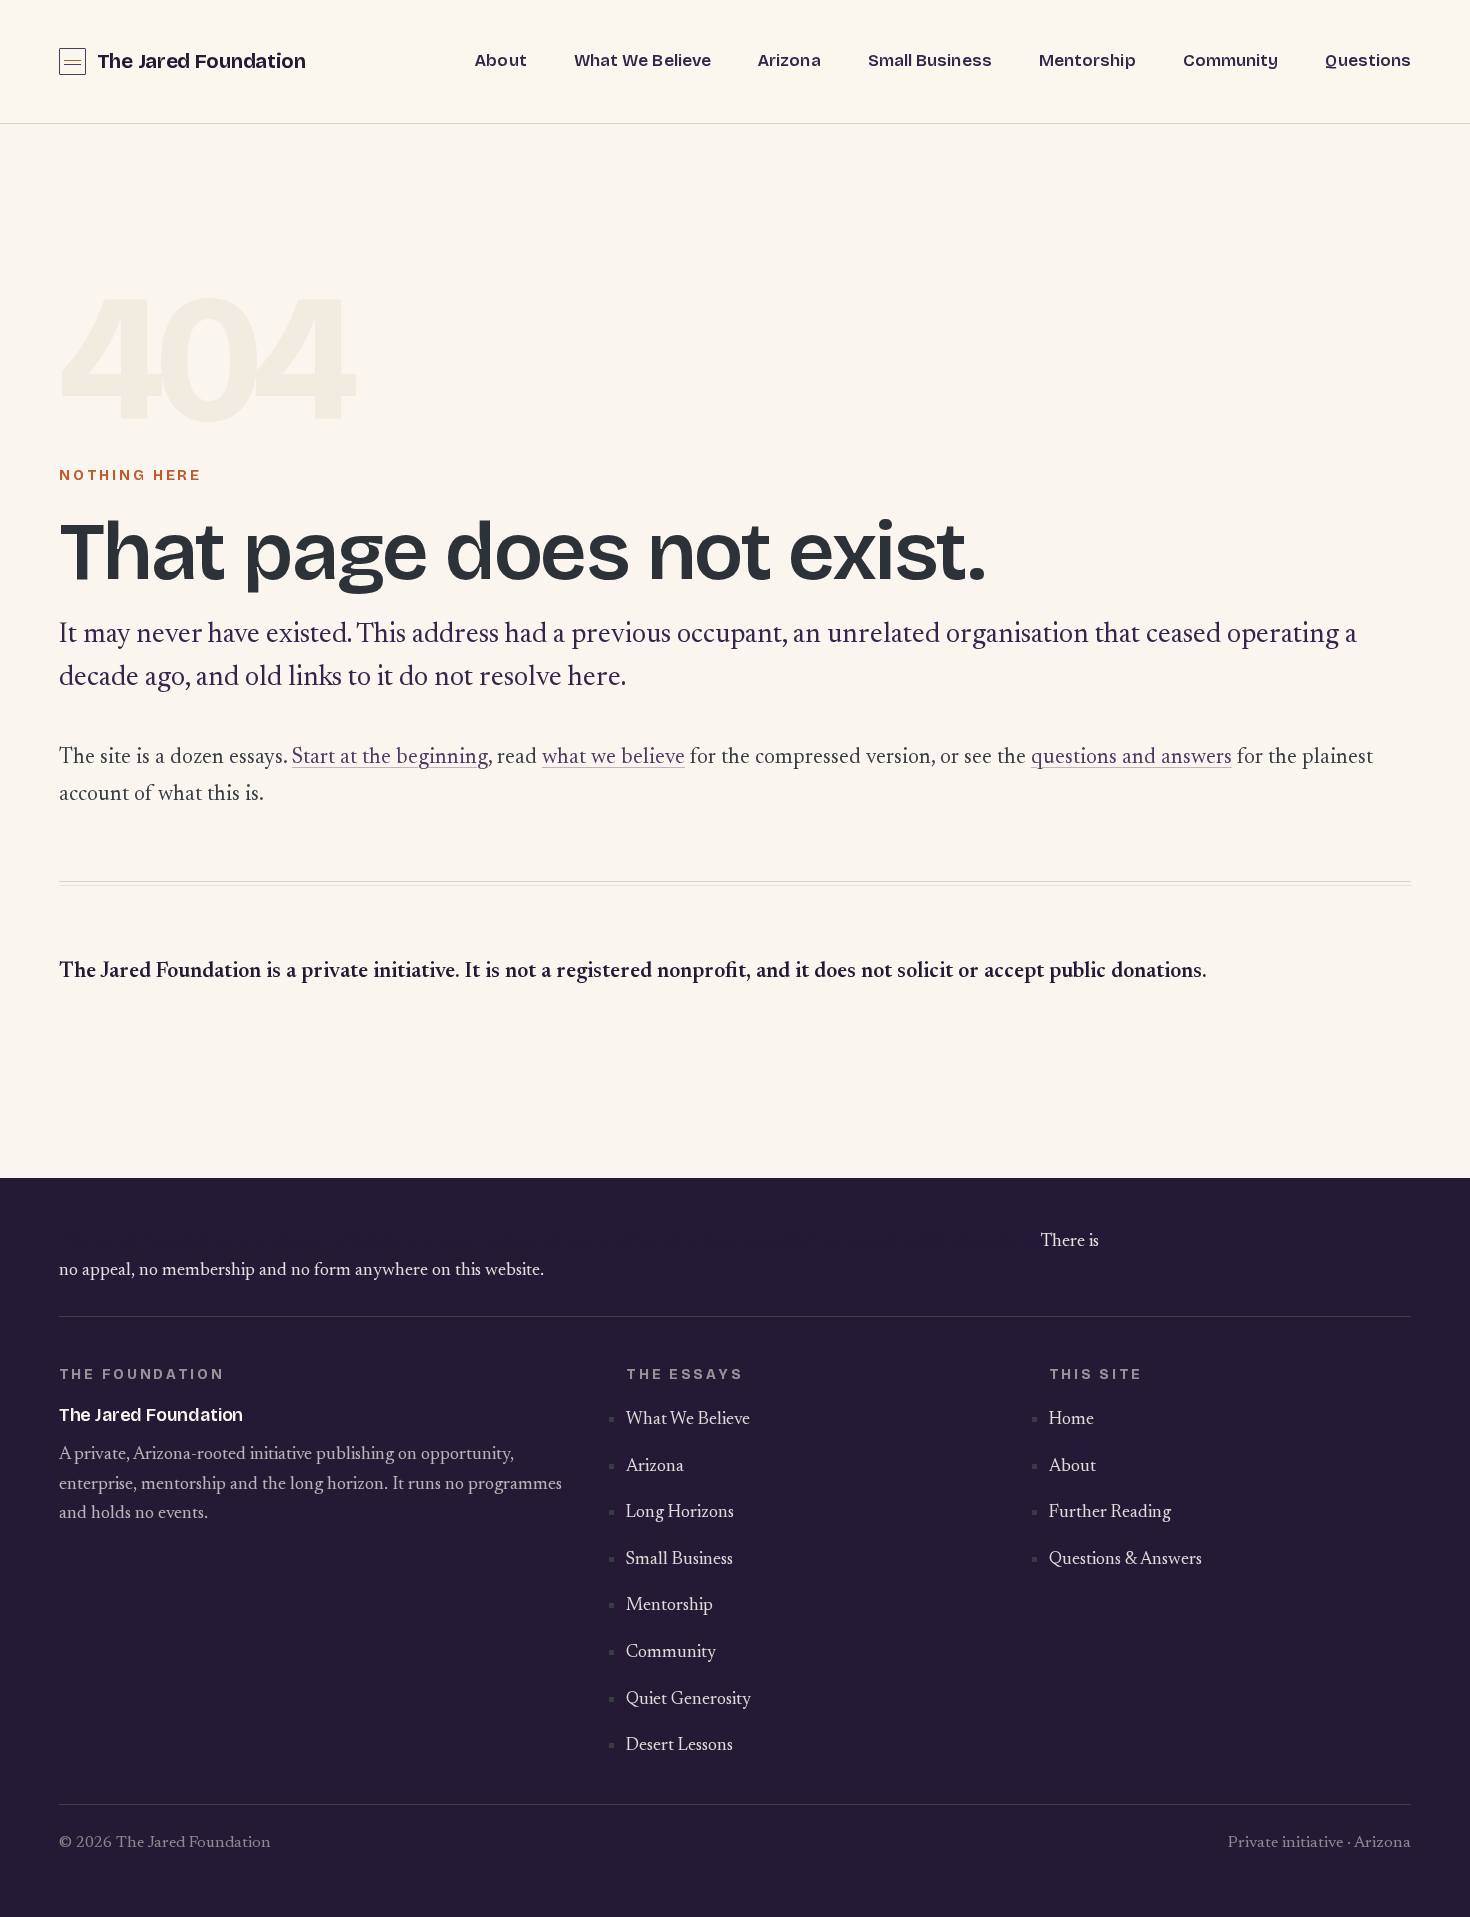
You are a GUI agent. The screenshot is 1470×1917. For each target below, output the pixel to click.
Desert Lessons (679, 1746)
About (500, 60)
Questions (1368, 60)
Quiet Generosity (688, 1700)
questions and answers (1131, 758)
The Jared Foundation (201, 61)
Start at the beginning (390, 758)
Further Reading (1110, 1513)
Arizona (789, 60)
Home (1071, 1420)
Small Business (930, 60)
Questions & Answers (1125, 1560)
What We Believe (642, 60)
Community (1231, 60)
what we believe (613, 758)
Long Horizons (680, 1513)
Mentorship (1087, 60)
